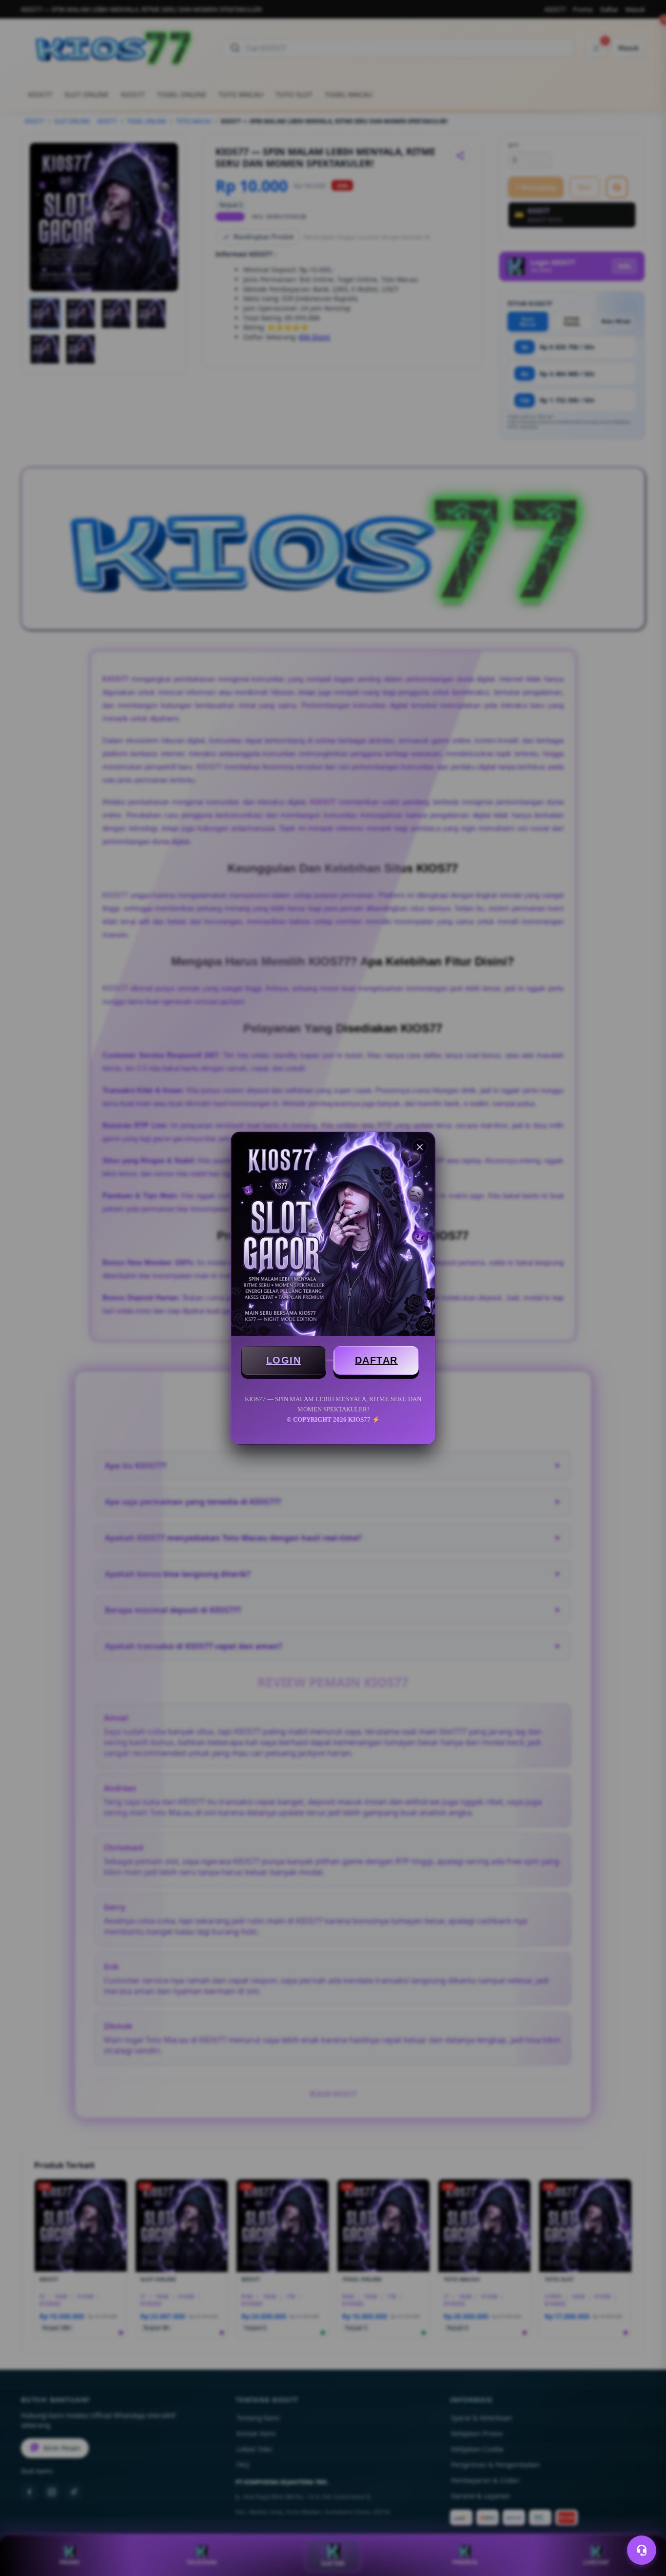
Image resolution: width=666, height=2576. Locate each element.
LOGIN (284, 1360)
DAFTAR (376, 1360)
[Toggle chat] (642, 2550)
